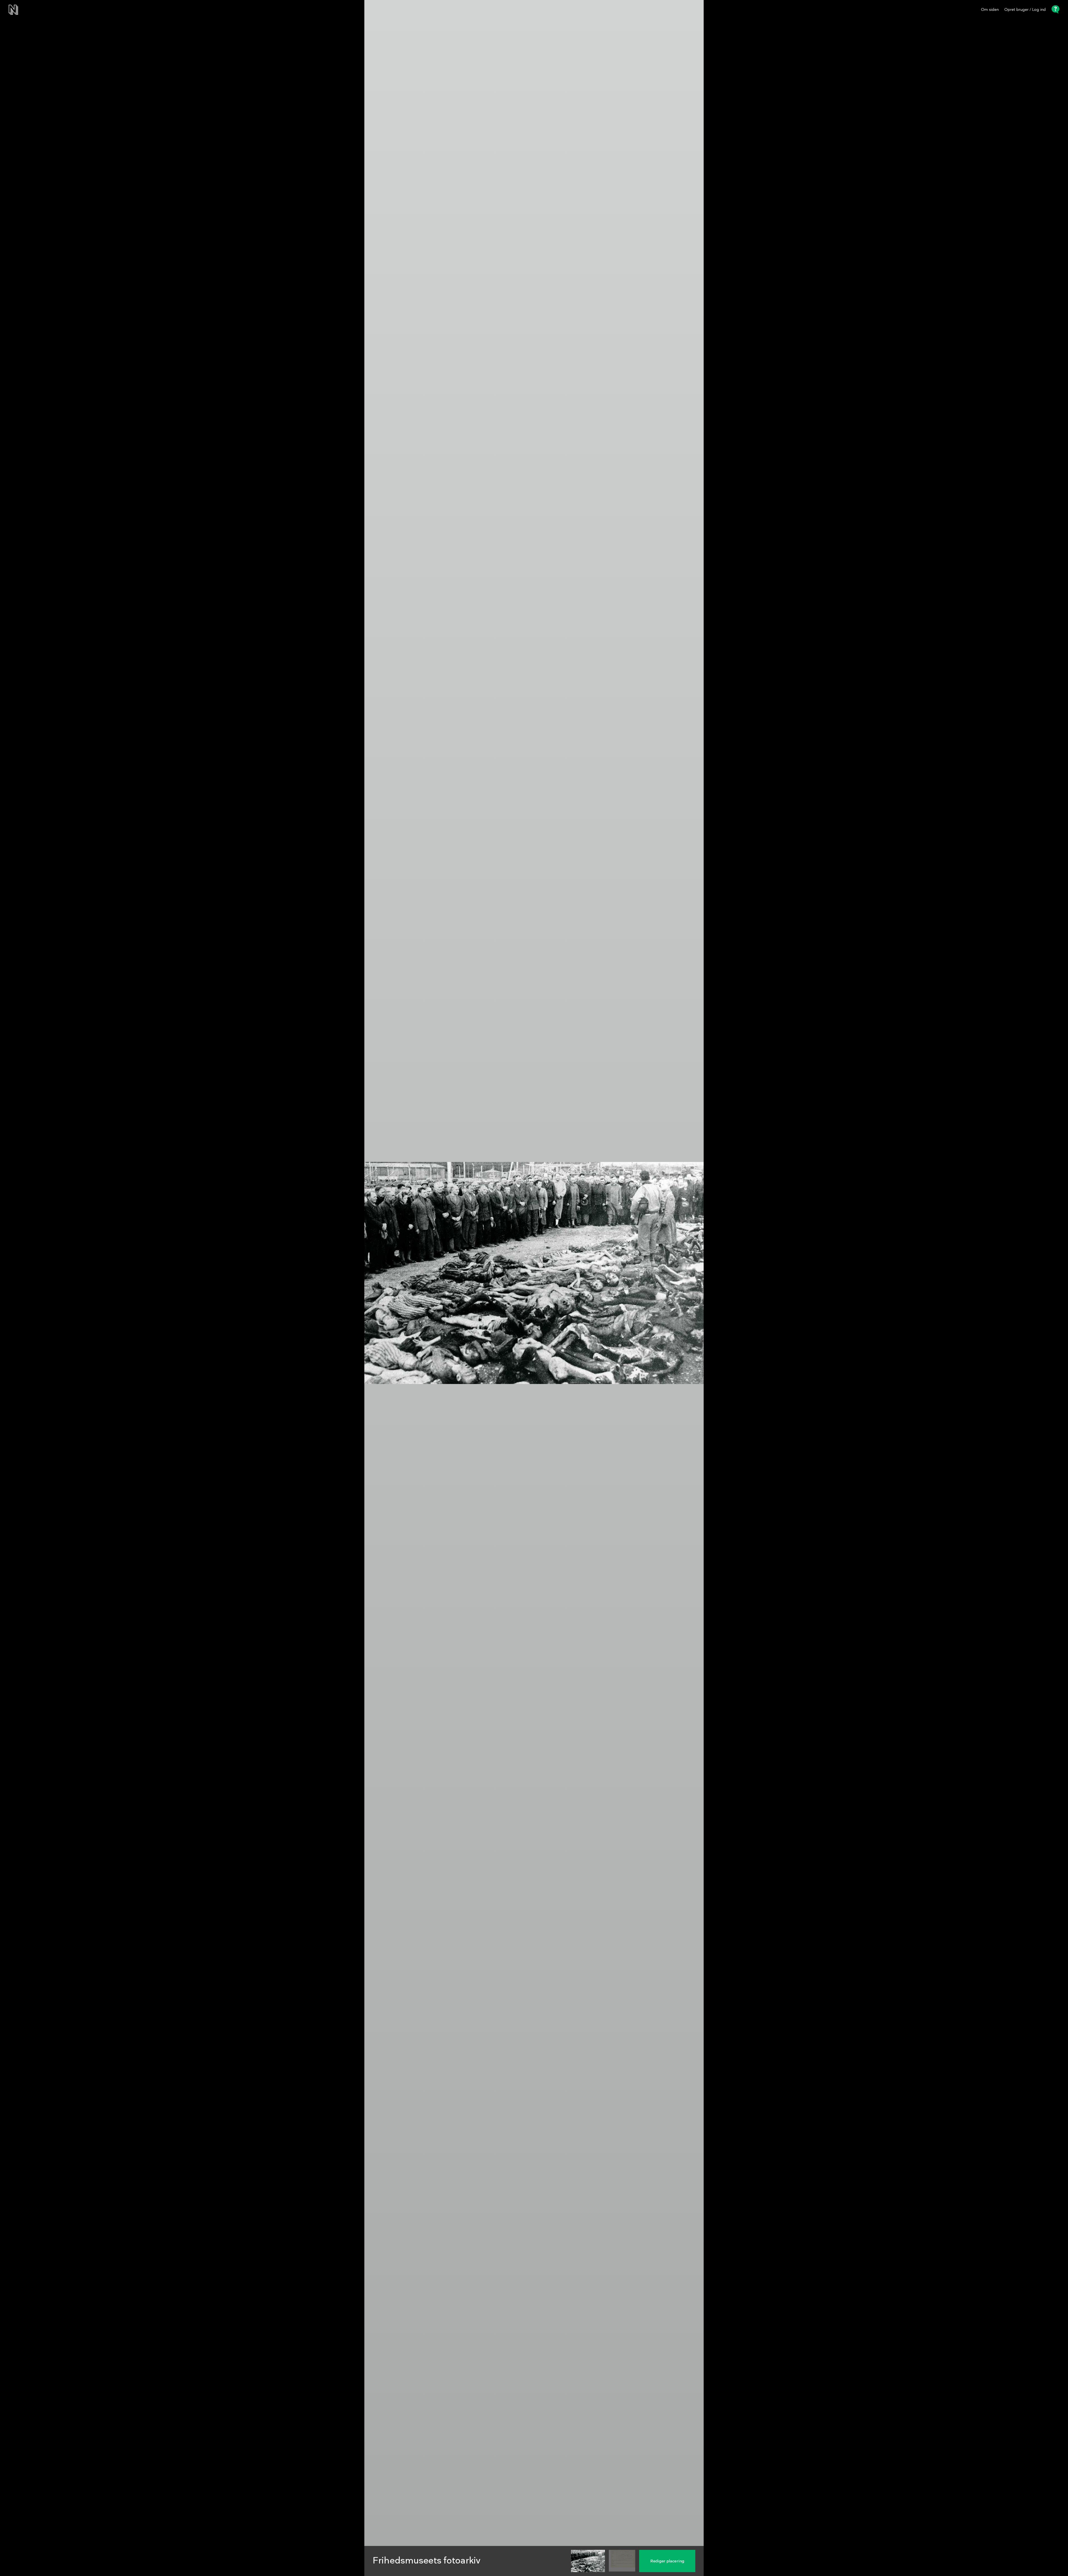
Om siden (990, 10)
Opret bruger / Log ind (1025, 10)
